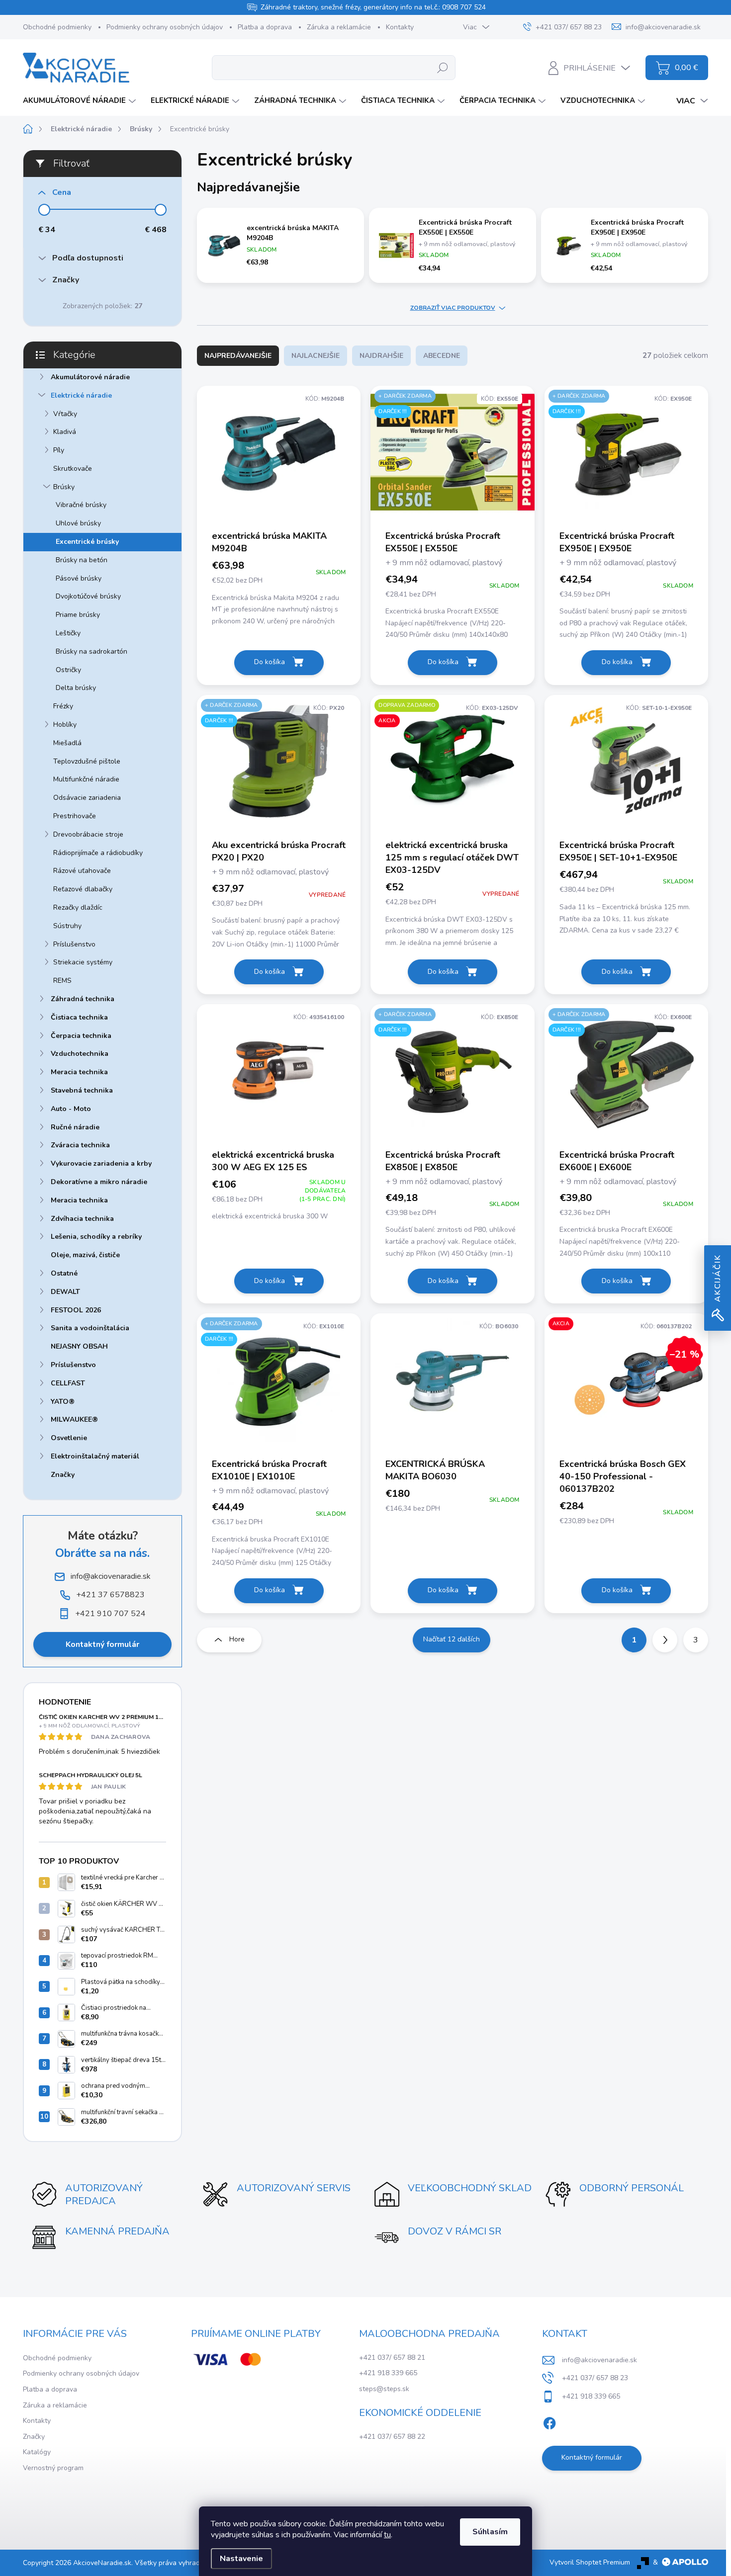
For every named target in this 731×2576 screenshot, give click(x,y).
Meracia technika (79, 1072)
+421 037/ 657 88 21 (392, 2358)
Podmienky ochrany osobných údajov (165, 27)
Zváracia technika (80, 1145)
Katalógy (37, 2452)
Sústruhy (67, 926)
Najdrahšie (381, 356)
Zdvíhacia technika (82, 1219)
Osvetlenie (69, 1438)
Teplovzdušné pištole (87, 761)
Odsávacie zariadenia (87, 798)
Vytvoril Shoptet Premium (590, 2562)
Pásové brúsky (79, 578)
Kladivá (65, 432)
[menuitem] (81, 101)
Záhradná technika (83, 999)
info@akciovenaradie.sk (599, 2360)
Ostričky (68, 670)
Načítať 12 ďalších (452, 1639)
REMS (62, 981)
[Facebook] (549, 2421)
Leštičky (68, 633)
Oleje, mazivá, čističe (85, 1255)
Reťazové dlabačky (83, 889)
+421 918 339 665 (388, 2373)
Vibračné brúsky (81, 505)
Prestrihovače (75, 816)
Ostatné (64, 1273)
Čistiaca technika (79, 1017)
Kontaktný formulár (102, 1644)
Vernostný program (53, 2468)
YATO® (63, 1402)
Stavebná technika (82, 1090)
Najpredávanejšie (238, 356)
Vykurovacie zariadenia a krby (101, 1163)
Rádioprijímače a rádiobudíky (98, 853)
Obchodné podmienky (57, 27)
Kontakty (400, 27)
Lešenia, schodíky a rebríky (96, 1237)
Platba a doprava (265, 27)
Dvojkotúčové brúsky (88, 596)
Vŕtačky (65, 414)
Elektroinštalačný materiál (95, 1456)
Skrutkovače (73, 469)
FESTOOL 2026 (76, 1310)
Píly (59, 450)
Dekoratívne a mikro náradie (99, 1182)
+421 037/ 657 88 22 (392, 2437)
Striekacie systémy (83, 962)
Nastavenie (241, 2559)
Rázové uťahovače (82, 871)
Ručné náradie (75, 1127)
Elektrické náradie (81, 395)
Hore (237, 1639)
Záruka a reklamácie (339, 27)
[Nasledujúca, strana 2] (665, 1640)
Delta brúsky (76, 688)
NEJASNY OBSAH (79, 1346)
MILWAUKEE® (74, 1419)
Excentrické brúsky (87, 542)
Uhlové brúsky (78, 523)
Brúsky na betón (82, 560)
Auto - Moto (71, 1109)
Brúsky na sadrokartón (91, 651)
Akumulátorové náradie (90, 377)
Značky (63, 1475)
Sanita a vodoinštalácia (90, 1328)
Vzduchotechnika (80, 1054)
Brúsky (64, 487)
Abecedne (442, 356)
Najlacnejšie (316, 356)
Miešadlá (67, 743)
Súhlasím (490, 2532)
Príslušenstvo (74, 944)
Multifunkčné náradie (86, 779)
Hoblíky (65, 725)
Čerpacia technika (81, 1036)
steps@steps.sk (384, 2389)
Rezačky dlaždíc (78, 907)
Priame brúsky (78, 615)
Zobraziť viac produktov (453, 308)
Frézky (63, 706)
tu (387, 2535)
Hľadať (443, 67)
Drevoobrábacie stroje (88, 834)
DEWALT (65, 1292)
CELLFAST (68, 1383)
